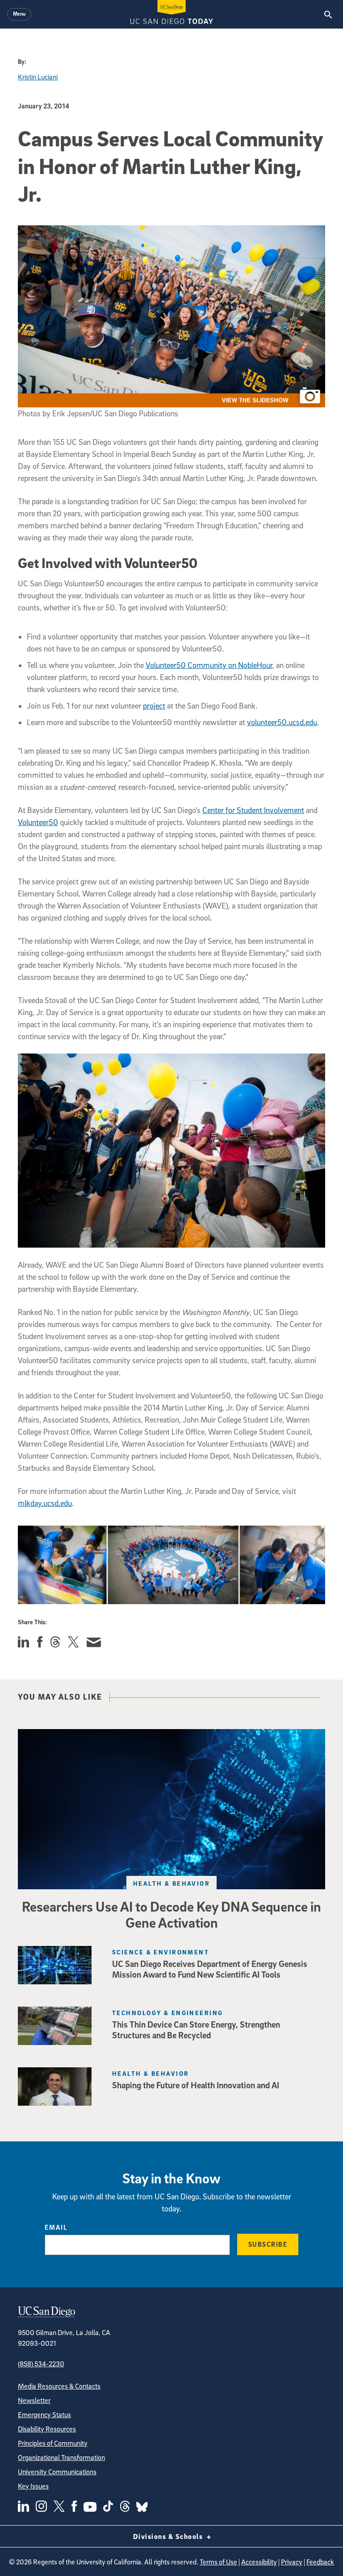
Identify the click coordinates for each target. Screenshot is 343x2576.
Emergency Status (44, 2414)
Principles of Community (53, 2443)
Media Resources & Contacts (59, 2386)
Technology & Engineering (168, 2013)
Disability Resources (47, 2429)
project (154, 706)
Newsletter (34, 2400)
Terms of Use (218, 2562)
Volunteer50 (38, 822)
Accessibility (259, 2562)
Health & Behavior (171, 1883)
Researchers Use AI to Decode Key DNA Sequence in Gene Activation (171, 1914)
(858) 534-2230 (41, 2364)
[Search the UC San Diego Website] (328, 14)
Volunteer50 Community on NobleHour (209, 665)
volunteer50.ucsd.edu (282, 722)
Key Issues (33, 2486)
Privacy (292, 2562)
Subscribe (268, 2244)
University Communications (57, 2472)
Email (56, 2227)
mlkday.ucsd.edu (45, 1503)
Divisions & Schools (169, 2536)
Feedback (320, 2562)
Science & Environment (161, 1952)
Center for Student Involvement (253, 810)
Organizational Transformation (61, 2457)
